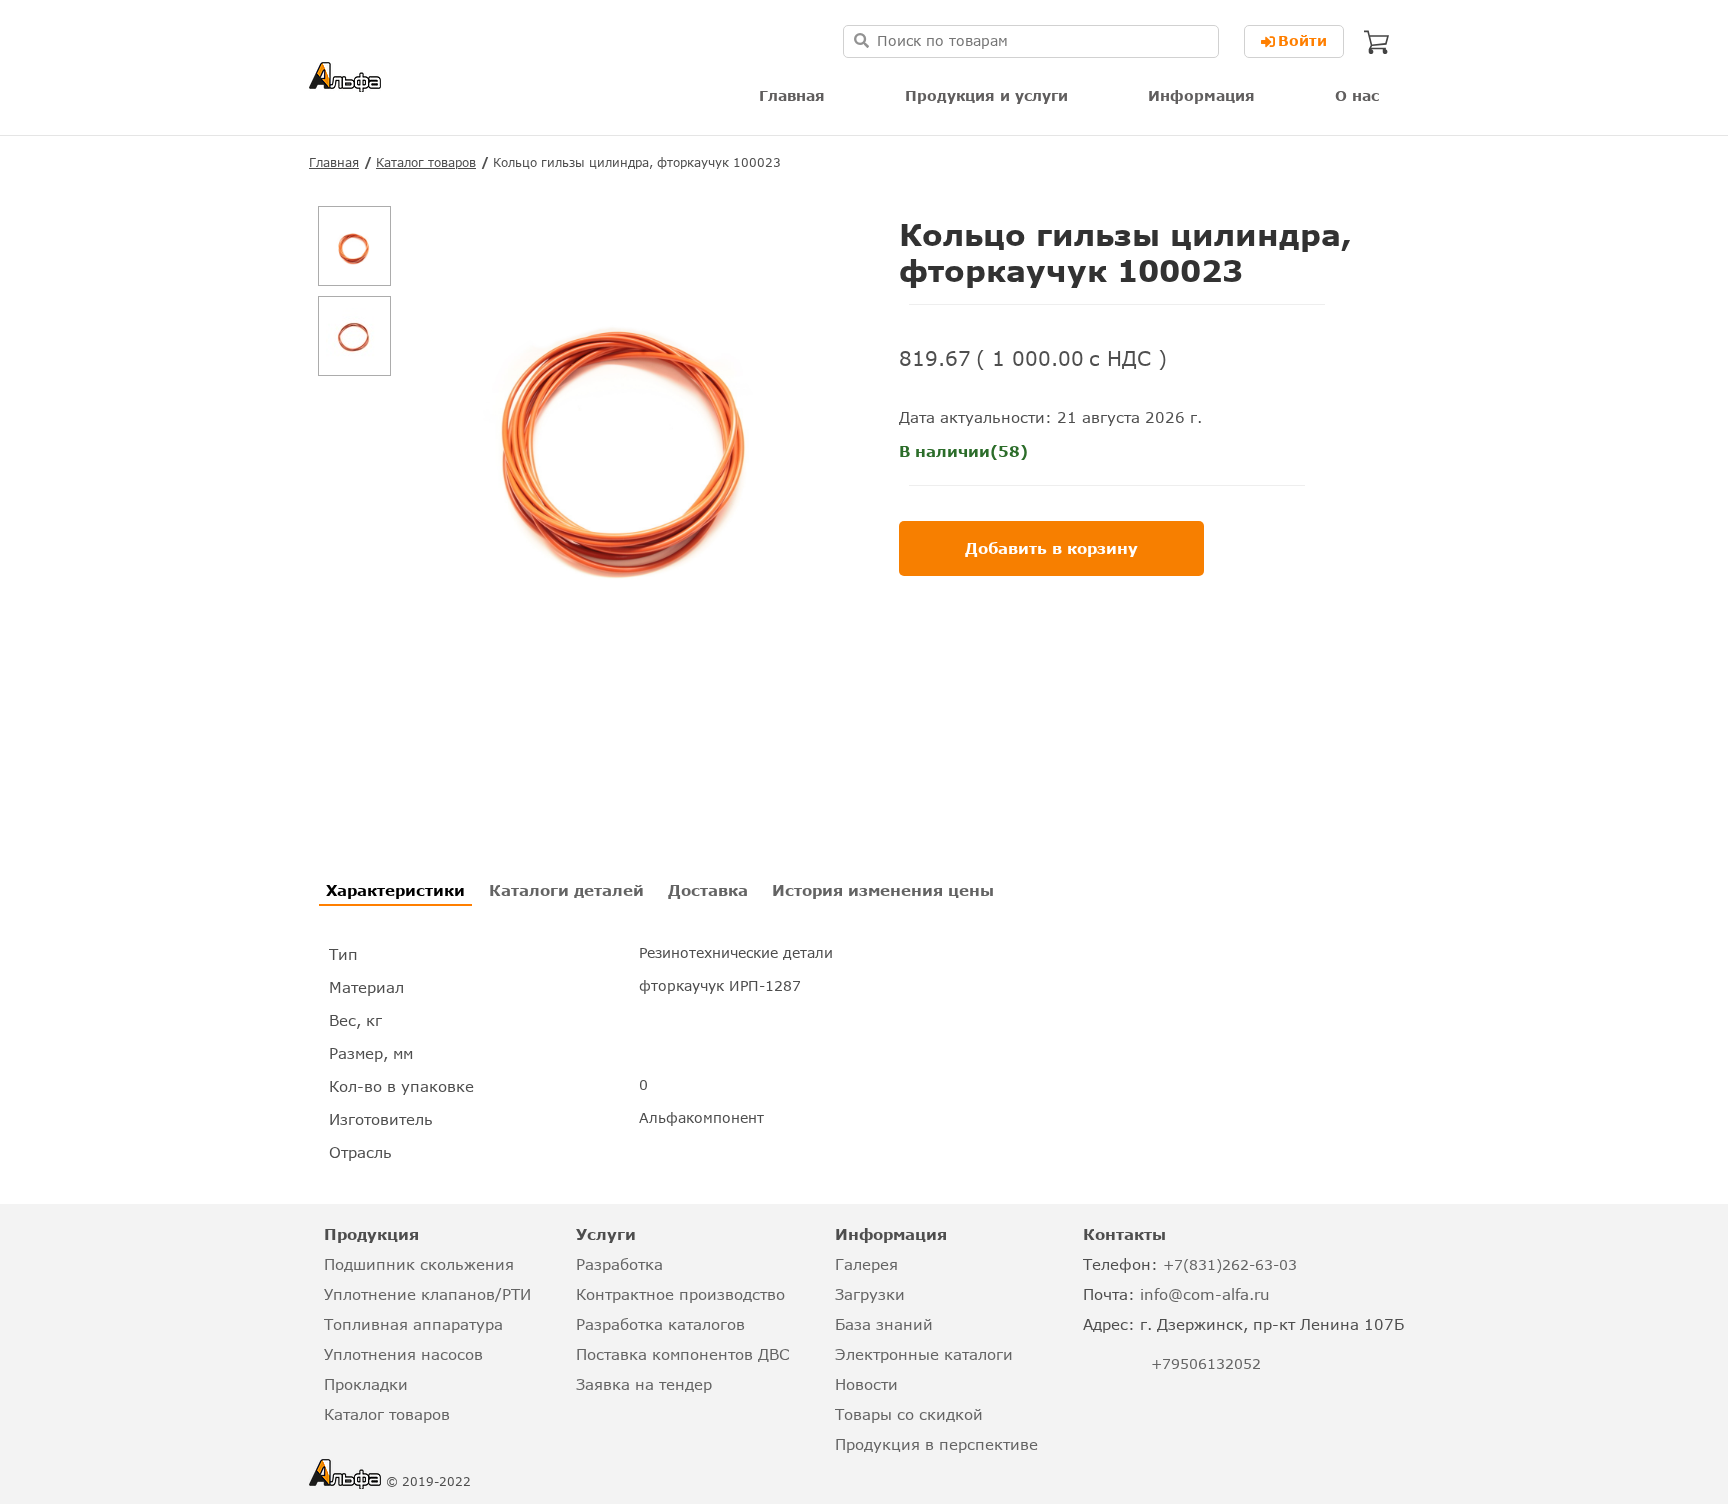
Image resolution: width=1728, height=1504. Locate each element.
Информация (1201, 95)
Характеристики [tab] (395, 890)
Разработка (619, 1264)
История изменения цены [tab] (883, 890)
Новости (866, 1384)
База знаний (884, 1324)
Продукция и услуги (986, 95)
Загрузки (870, 1294)
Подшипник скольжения (419, 1264)
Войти (1302, 40)
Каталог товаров (426, 162)
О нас (1357, 95)
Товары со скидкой (909, 1414)
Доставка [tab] (708, 890)
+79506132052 (1206, 1363)
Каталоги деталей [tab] (566, 890)
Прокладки (366, 1384)
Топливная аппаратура (413, 1324)
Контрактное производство (680, 1294)
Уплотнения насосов (403, 1354)
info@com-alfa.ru (1205, 1294)
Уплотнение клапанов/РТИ (427, 1294)
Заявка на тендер (644, 1384)
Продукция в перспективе (936, 1444)
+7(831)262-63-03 (1230, 1264)
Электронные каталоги (924, 1354)
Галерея (866, 1264)
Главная (792, 95)
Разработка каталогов (660, 1324)
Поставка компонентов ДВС (682, 1354)
